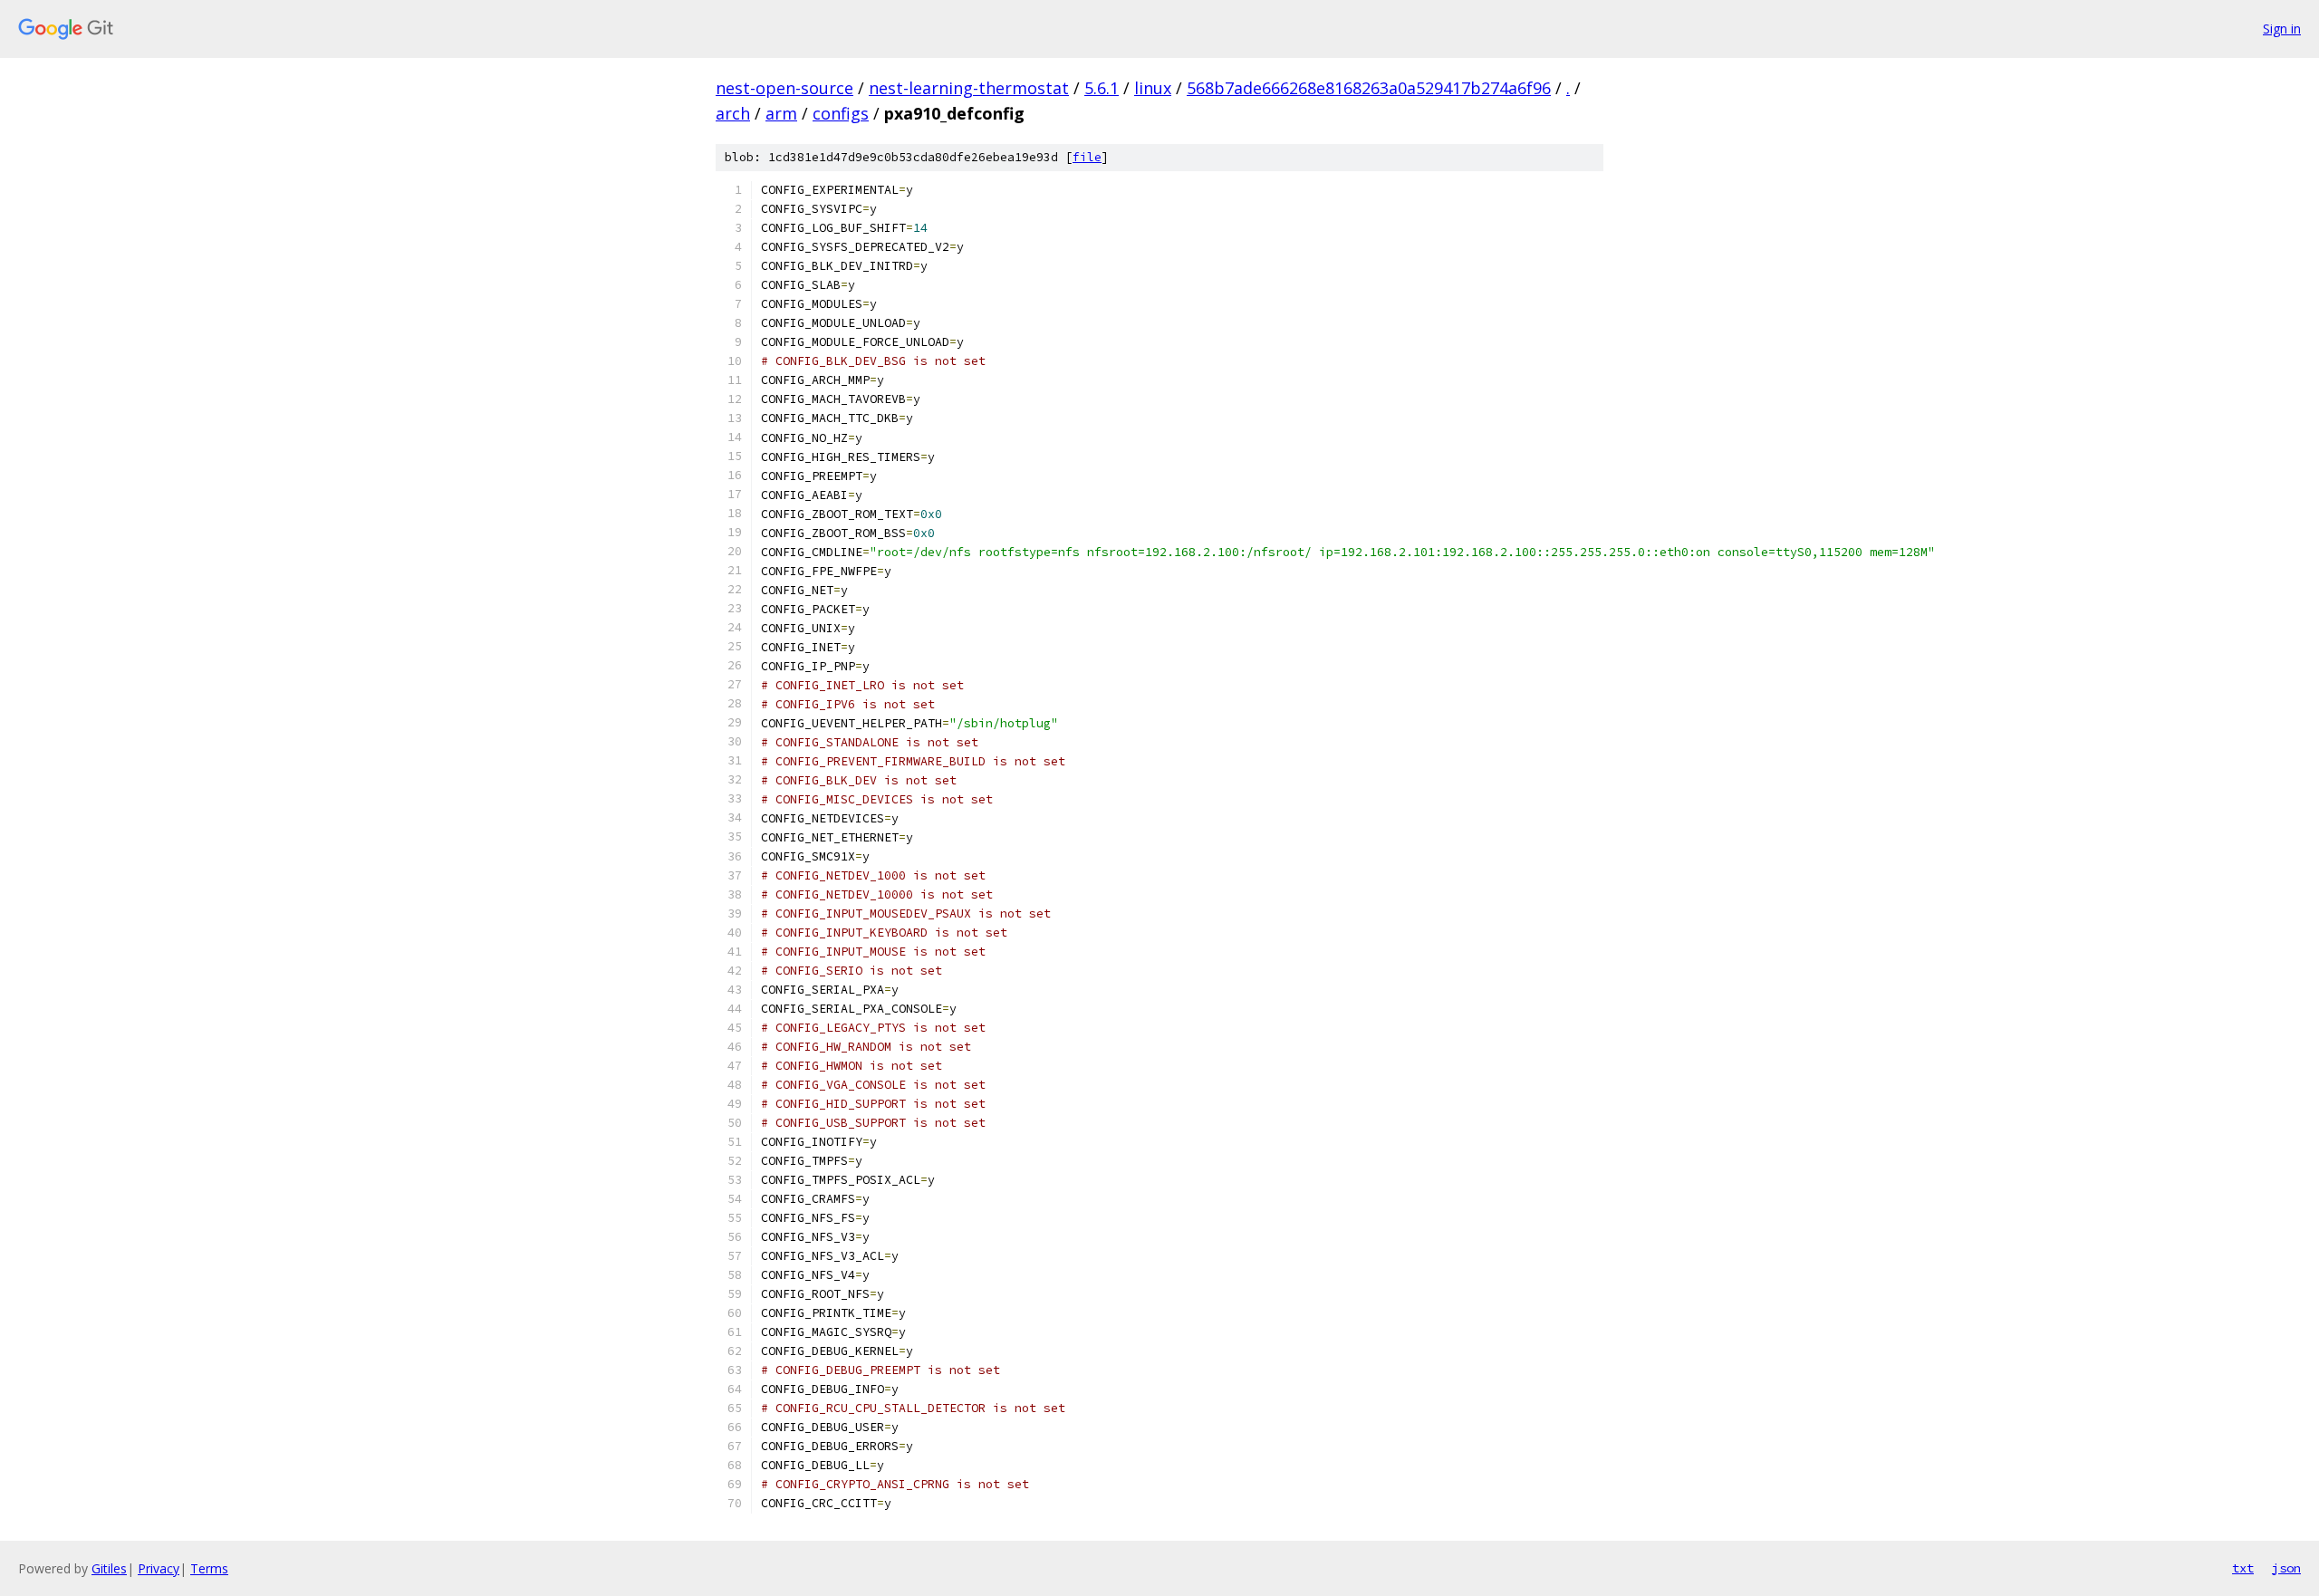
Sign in (2282, 29)
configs (841, 113)
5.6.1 (1102, 88)
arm (781, 113)
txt (2243, 1568)
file (1087, 157)
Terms (209, 1568)
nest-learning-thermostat (969, 88)
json (2286, 1568)
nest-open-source (784, 88)
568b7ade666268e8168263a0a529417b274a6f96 (1369, 88)
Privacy (159, 1568)
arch (733, 113)
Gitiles (109, 1568)
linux (1153, 88)
